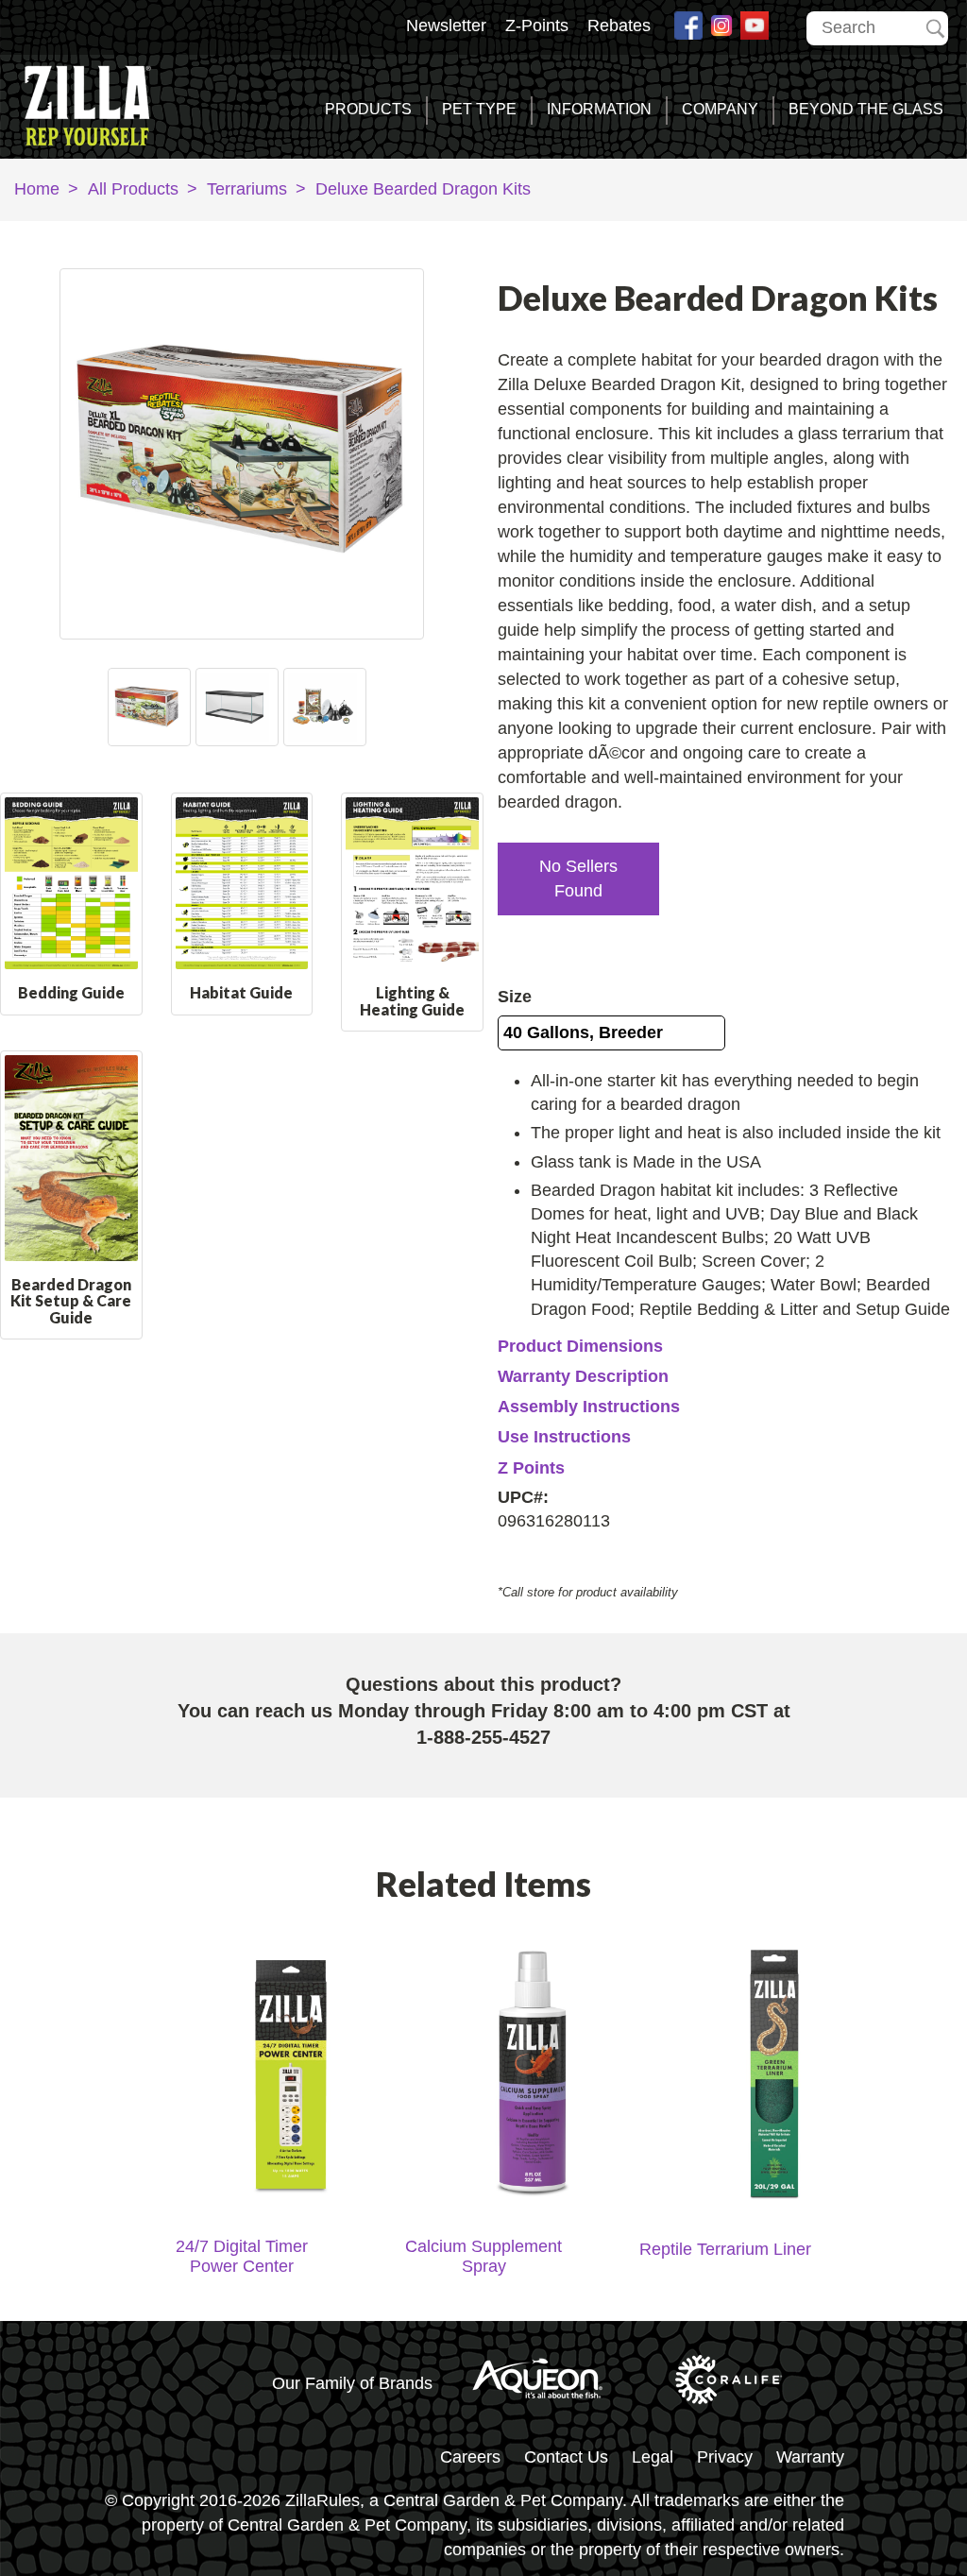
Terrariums (247, 189)
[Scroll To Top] (897, 2485)
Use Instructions (564, 1437)
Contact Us (566, 2457)
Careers (470, 2457)
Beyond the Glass (866, 109)
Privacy (725, 2457)
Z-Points (537, 26)
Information (599, 109)
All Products (133, 189)
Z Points (531, 1468)
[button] (578, 879)
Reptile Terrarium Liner (725, 2249)
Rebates (619, 26)
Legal (653, 2457)
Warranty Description (583, 1376)
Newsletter (446, 26)
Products (368, 109)
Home (37, 189)
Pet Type (479, 109)
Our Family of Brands (352, 2383)
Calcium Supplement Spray (483, 2256)
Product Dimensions (580, 1346)
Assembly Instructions (589, 1407)
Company (720, 109)
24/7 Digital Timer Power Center (242, 2256)
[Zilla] (99, 102)
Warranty (810, 2457)
